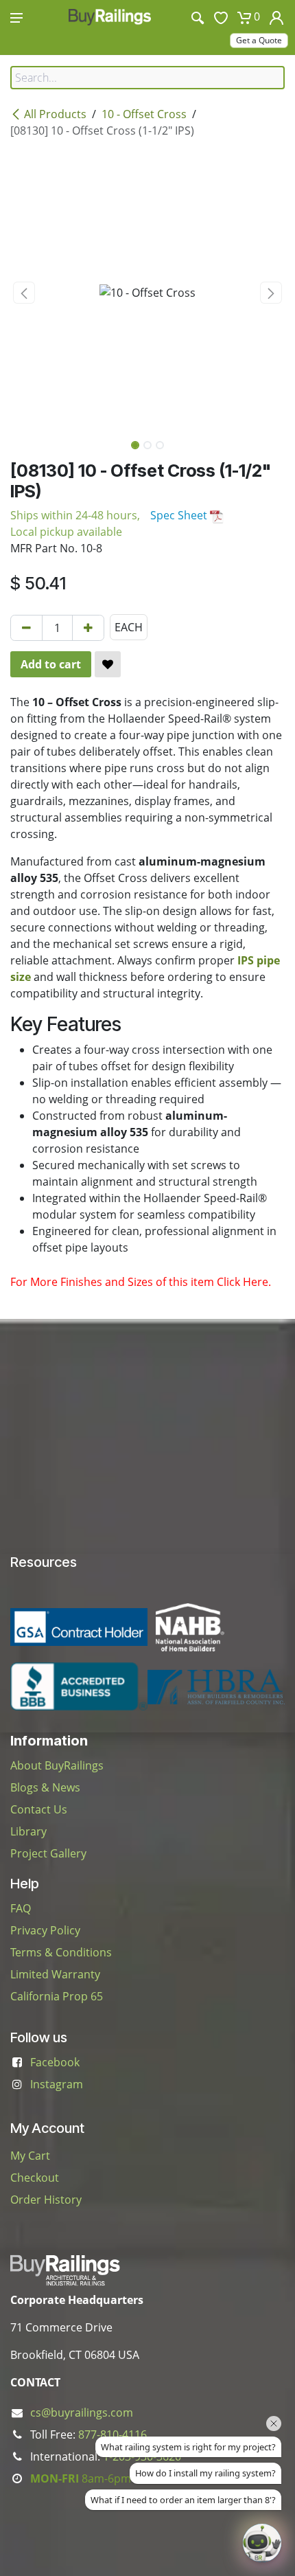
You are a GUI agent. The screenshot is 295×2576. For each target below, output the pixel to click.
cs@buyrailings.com (82, 2413)
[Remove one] (26, 628)
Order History (46, 2200)
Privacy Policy (45, 1930)
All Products (55, 114)
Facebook (55, 2062)
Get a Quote (259, 40)
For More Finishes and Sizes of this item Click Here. (141, 1282)
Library (28, 1831)
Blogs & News (45, 1787)
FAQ (21, 1908)
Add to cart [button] (51, 664)
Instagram (57, 2084)
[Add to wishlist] (108, 664)
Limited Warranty (55, 1974)
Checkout (35, 2178)
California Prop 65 (57, 1996)
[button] (24, 293)
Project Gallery (48, 1853)
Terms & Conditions (61, 1952)
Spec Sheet (180, 515)
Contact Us (39, 1809)
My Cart (30, 2156)
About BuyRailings (57, 1765)
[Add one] (88, 628)
